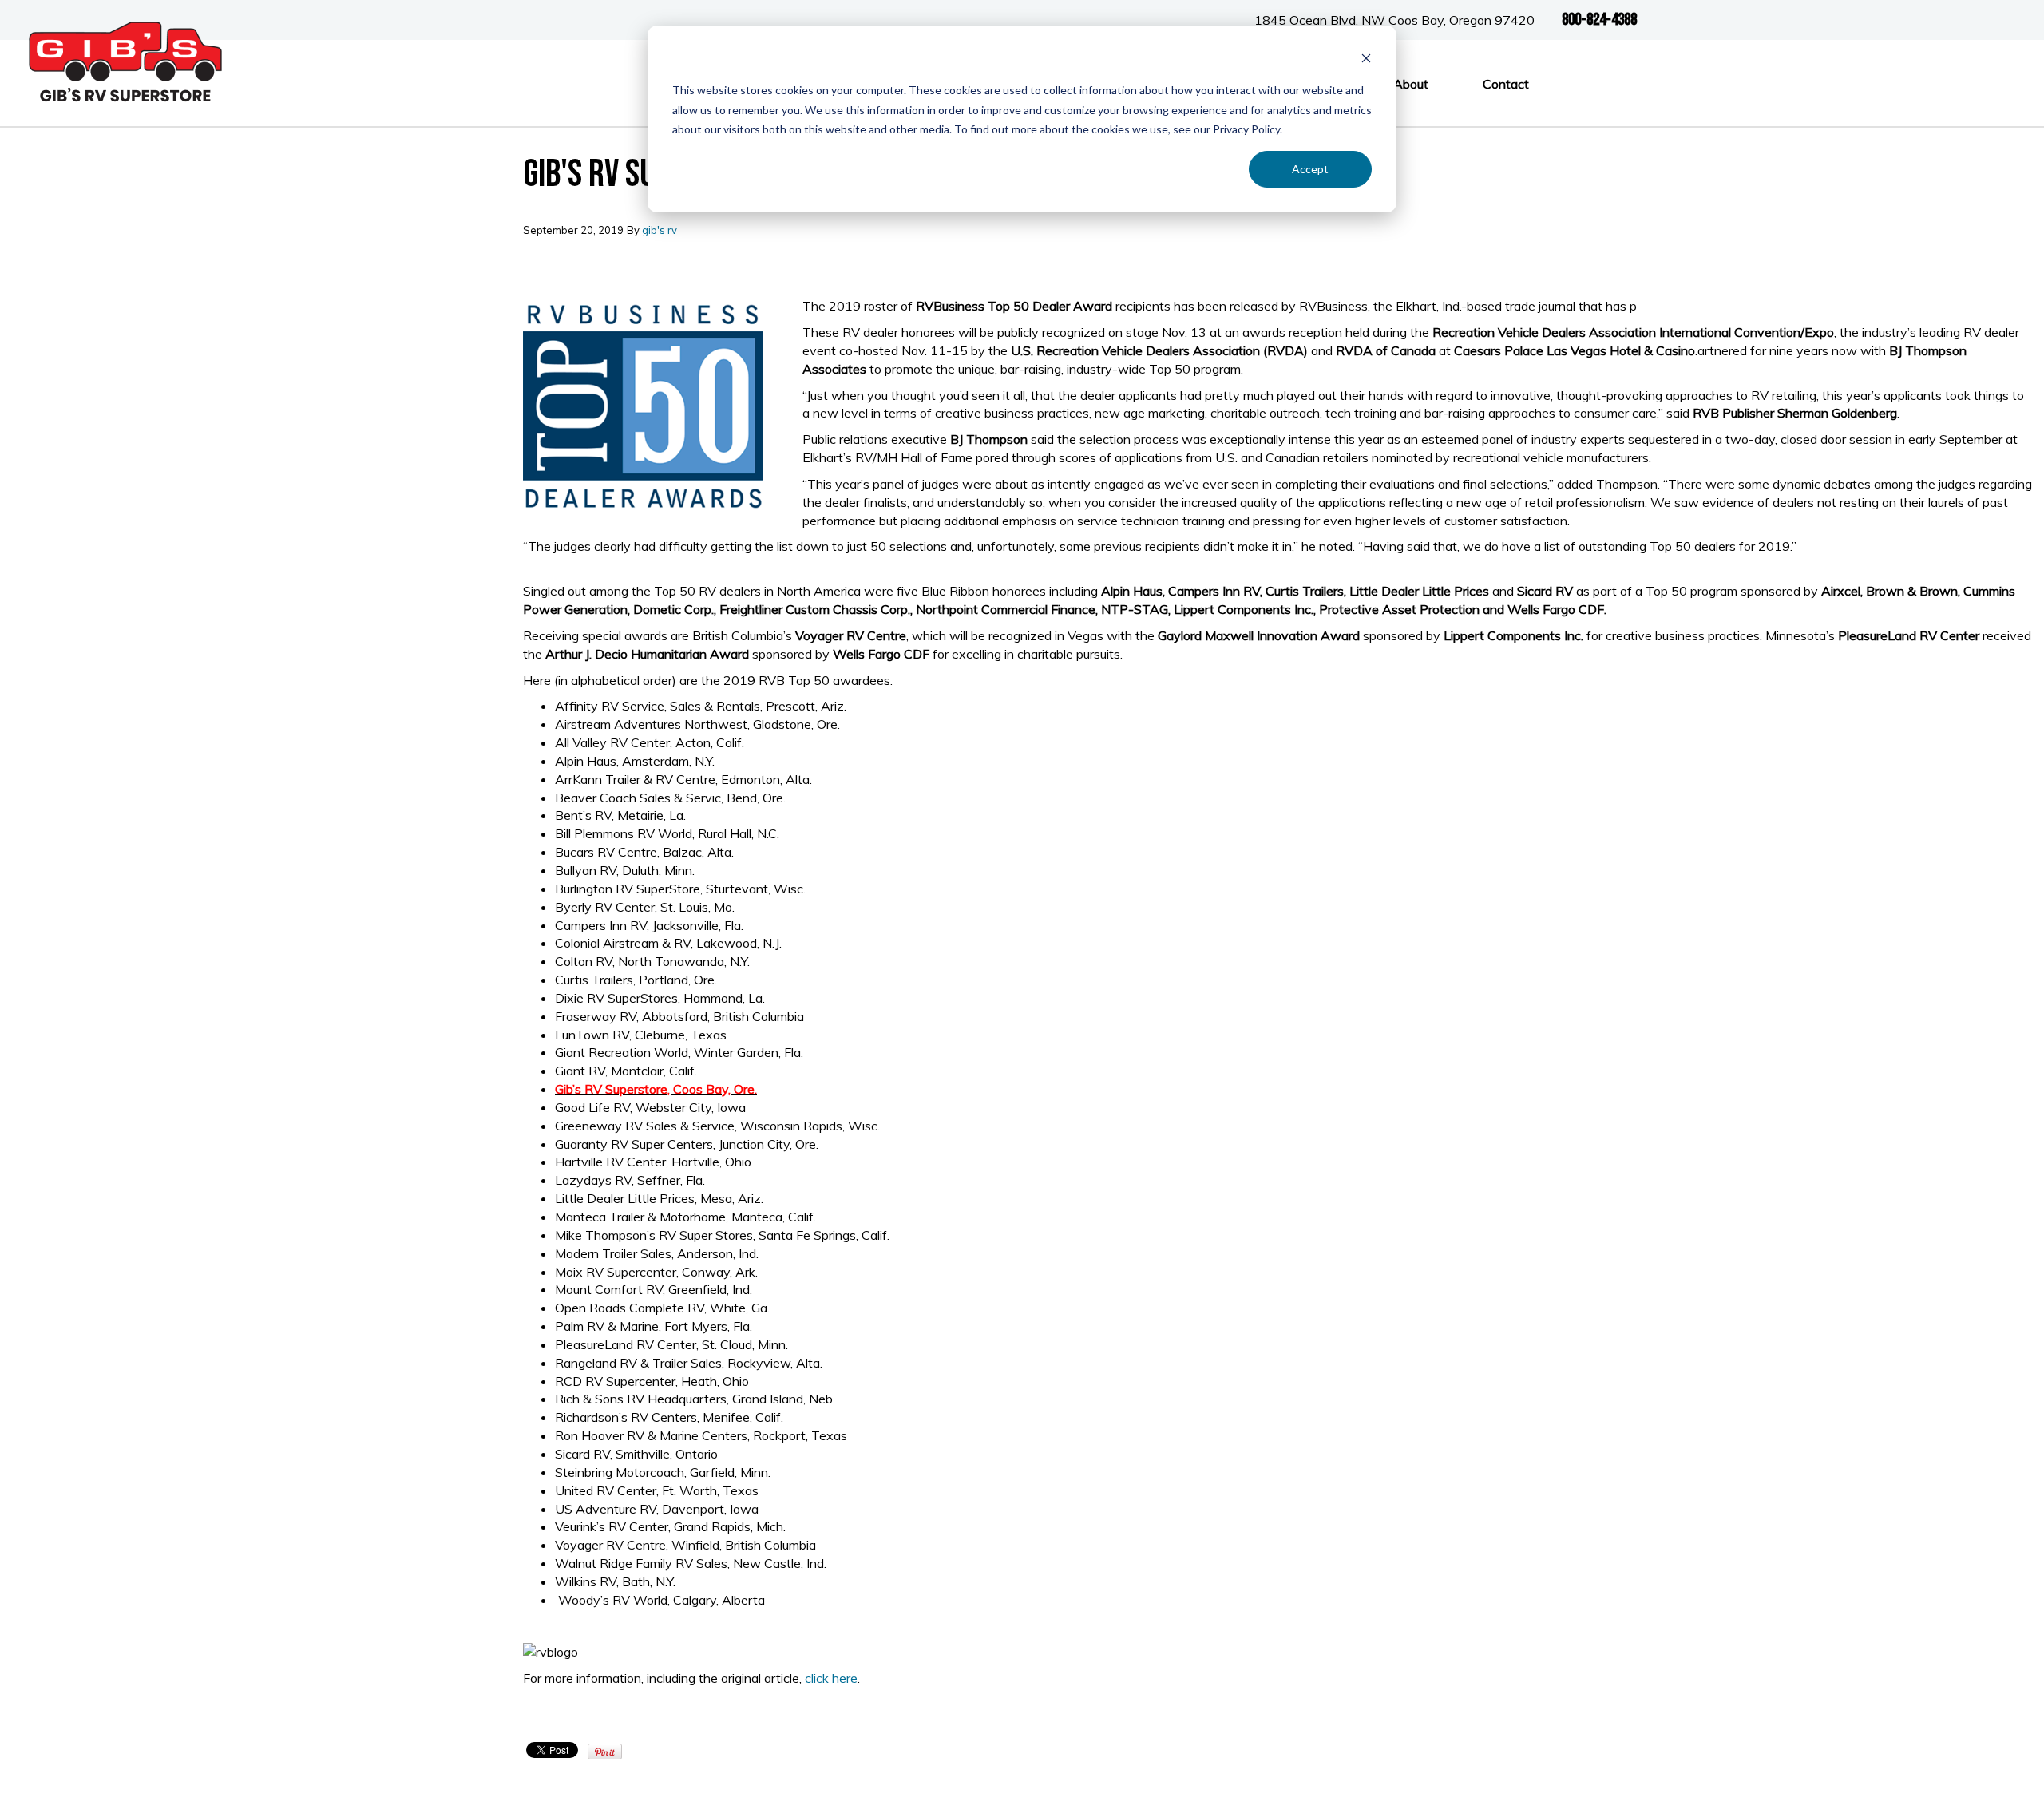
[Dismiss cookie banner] (1366, 60)
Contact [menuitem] (1506, 84)
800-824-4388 (1599, 20)
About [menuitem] (1411, 84)
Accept (1310, 169)
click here (831, 1678)
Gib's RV (660, 230)
